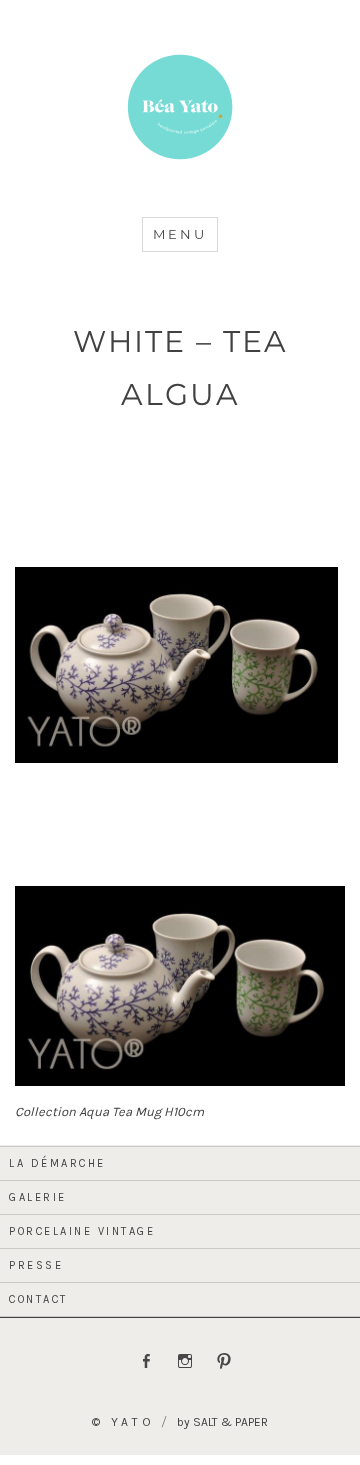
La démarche (57, 1163)
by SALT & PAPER (222, 1422)
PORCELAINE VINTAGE (82, 1231)
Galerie (38, 1197)
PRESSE (36, 1265)
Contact (38, 1299)
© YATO (123, 1422)
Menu (180, 234)
